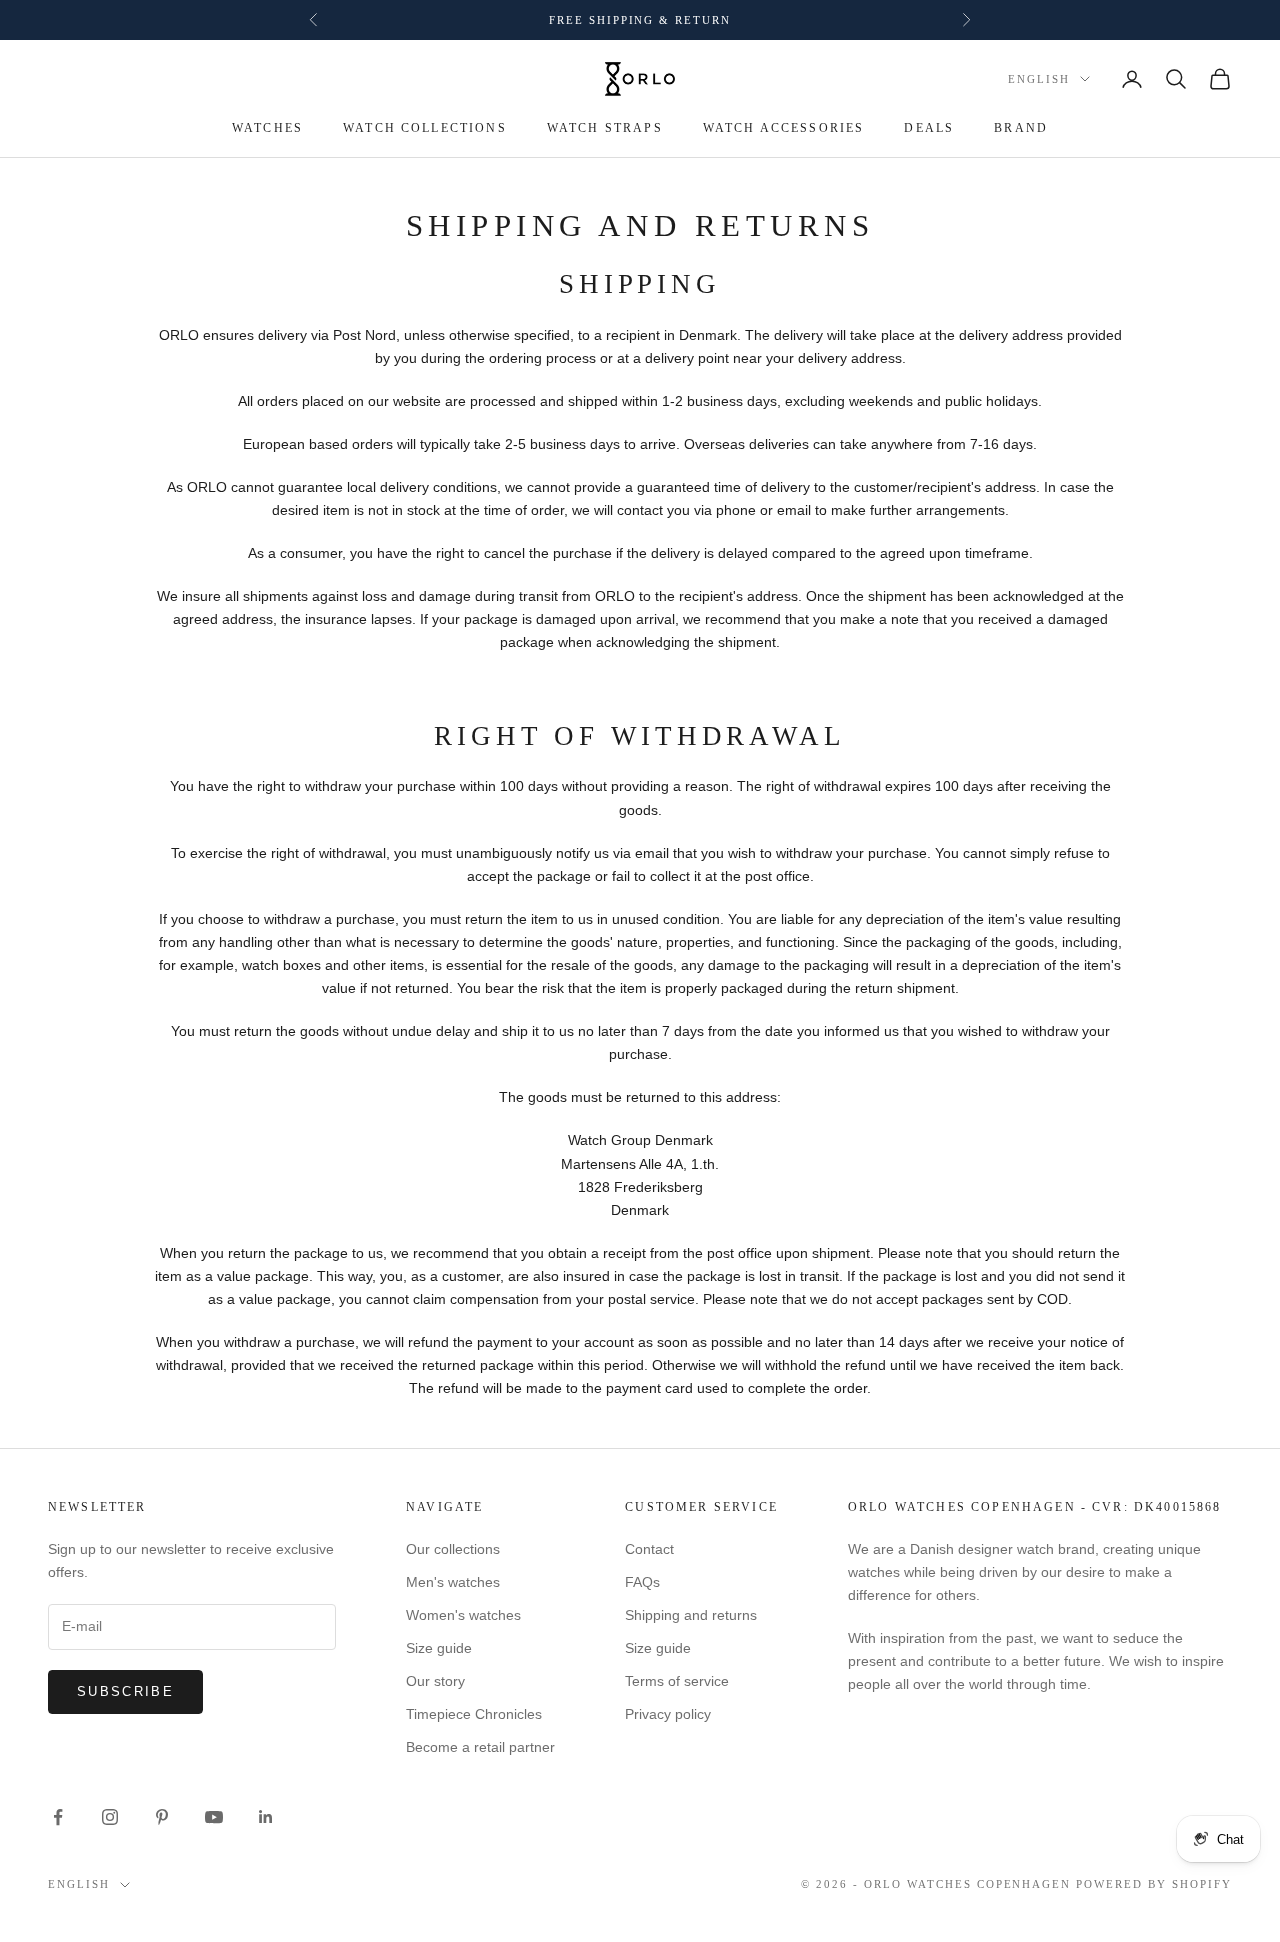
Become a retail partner (480, 1747)
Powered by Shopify (1154, 1884)
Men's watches (453, 1582)
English (1039, 79)
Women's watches (463, 1615)
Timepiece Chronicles (474, 1714)
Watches (267, 128)
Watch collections (425, 128)
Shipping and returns (691, 1615)
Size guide (439, 1648)
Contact (649, 1549)
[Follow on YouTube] (214, 1817)
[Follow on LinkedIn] (266, 1817)
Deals (929, 128)
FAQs (642, 1582)
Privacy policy (668, 1714)
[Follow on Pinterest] (162, 1817)
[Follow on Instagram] (110, 1817)
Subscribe (125, 1691)
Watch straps (605, 128)
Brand (1021, 128)
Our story (435, 1681)
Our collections (453, 1549)
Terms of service (677, 1681)
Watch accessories (784, 128)
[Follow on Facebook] (58, 1817)
